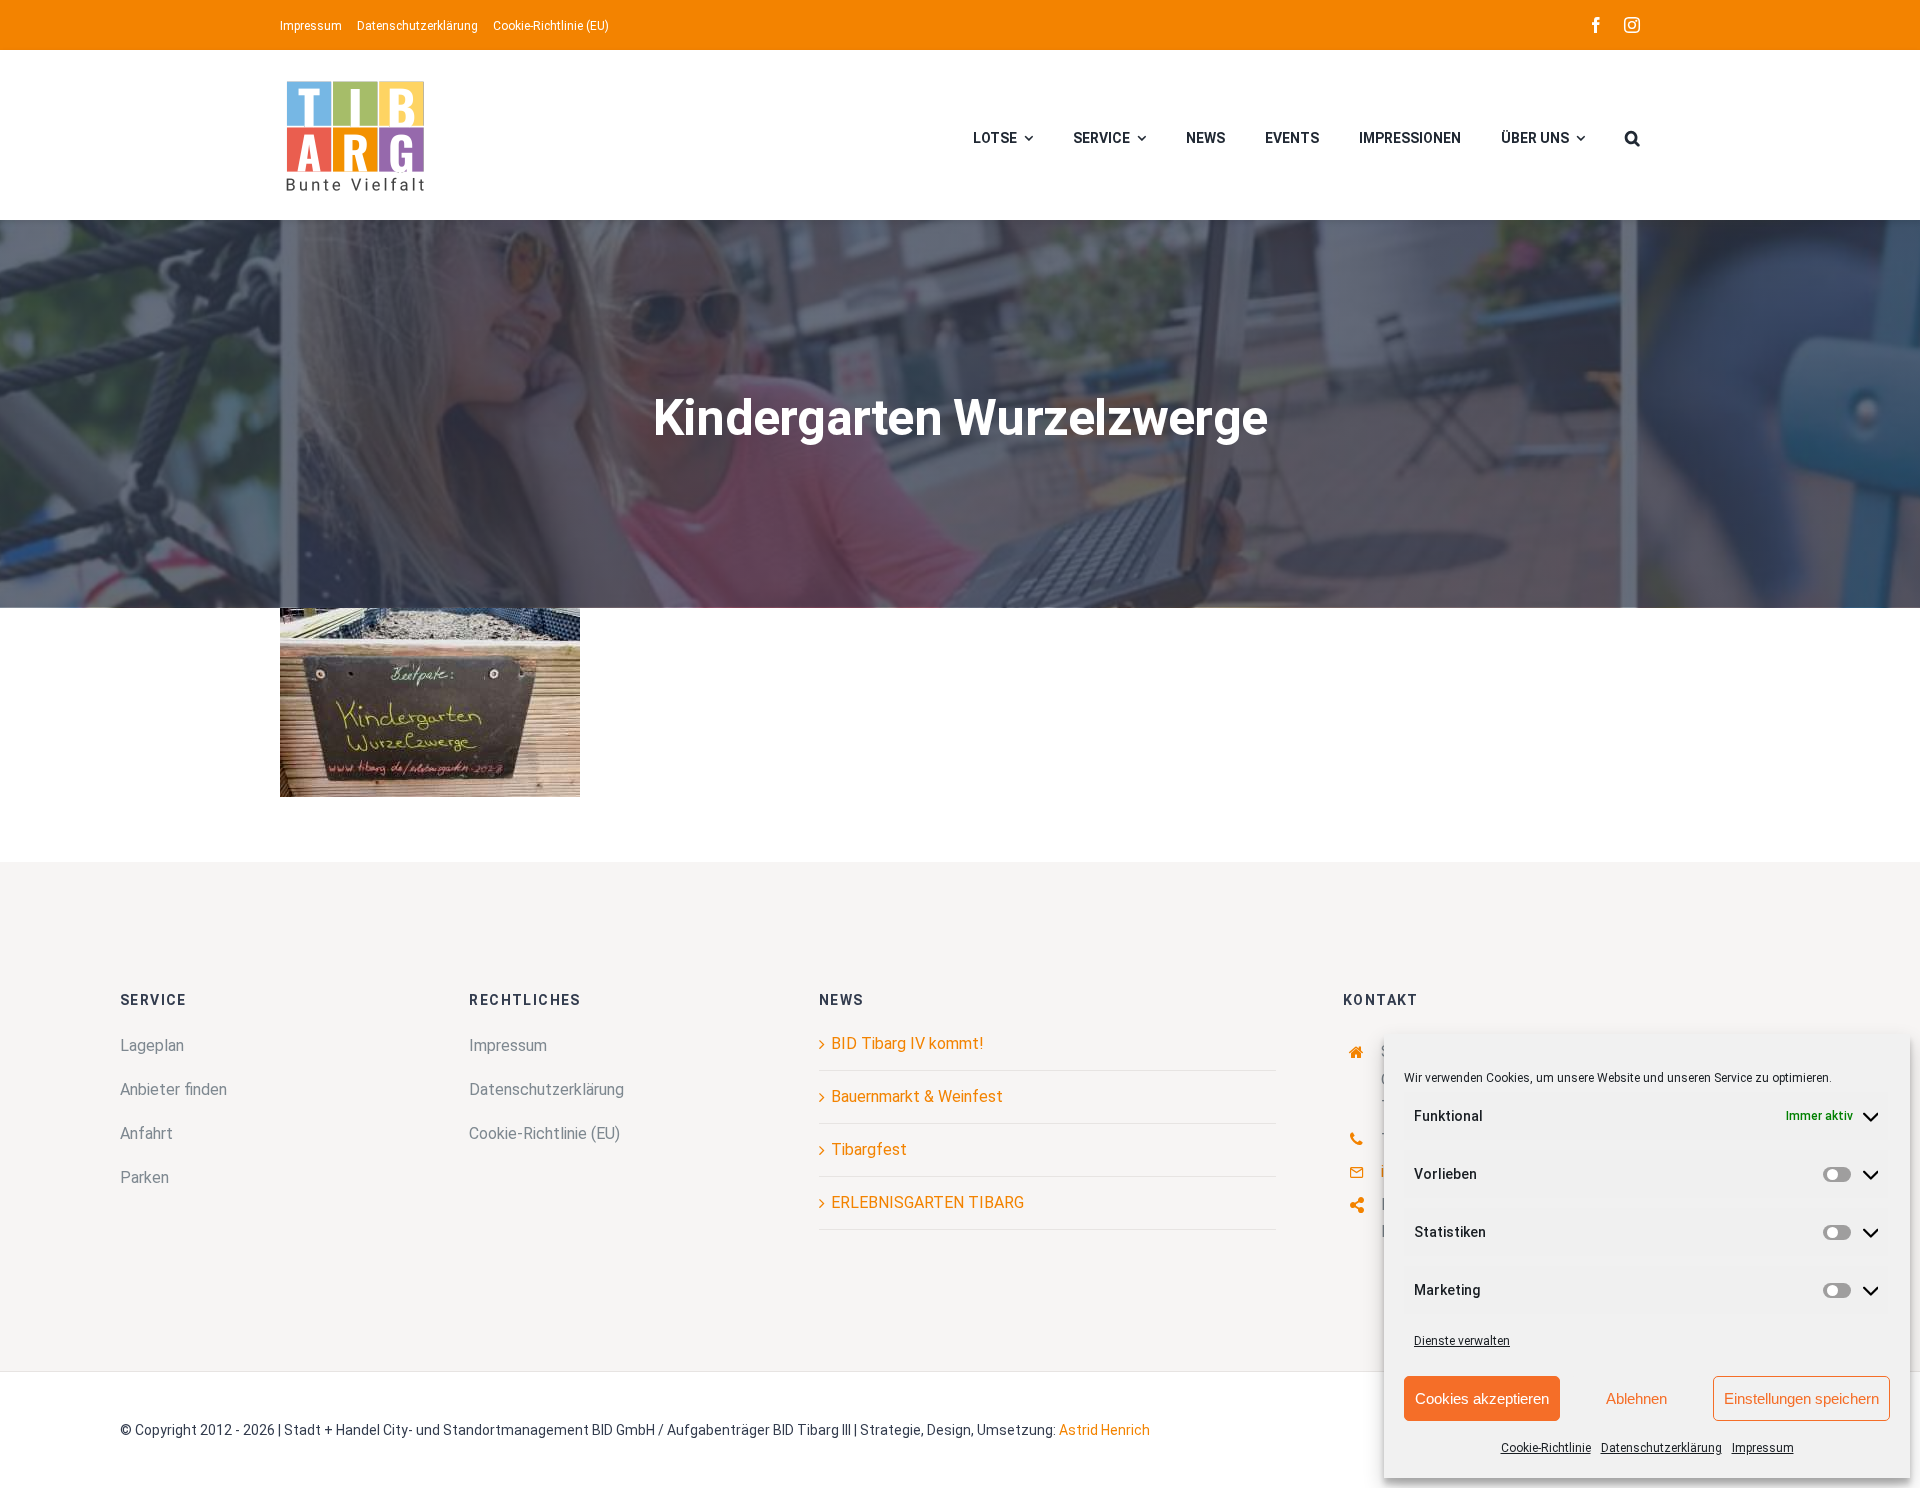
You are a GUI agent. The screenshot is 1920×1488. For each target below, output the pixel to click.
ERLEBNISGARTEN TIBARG (927, 1202)
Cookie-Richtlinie (1546, 1448)
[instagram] (1632, 25)
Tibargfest (869, 1149)
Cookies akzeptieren (1482, 1398)
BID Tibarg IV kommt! (907, 1043)
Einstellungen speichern (1801, 1398)
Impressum (1763, 1448)
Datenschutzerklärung (1661, 1448)
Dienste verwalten (1462, 1341)
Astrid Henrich (1104, 1430)
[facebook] (1596, 25)
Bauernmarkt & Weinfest (917, 1096)
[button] (1632, 135)
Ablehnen (1636, 1398)
